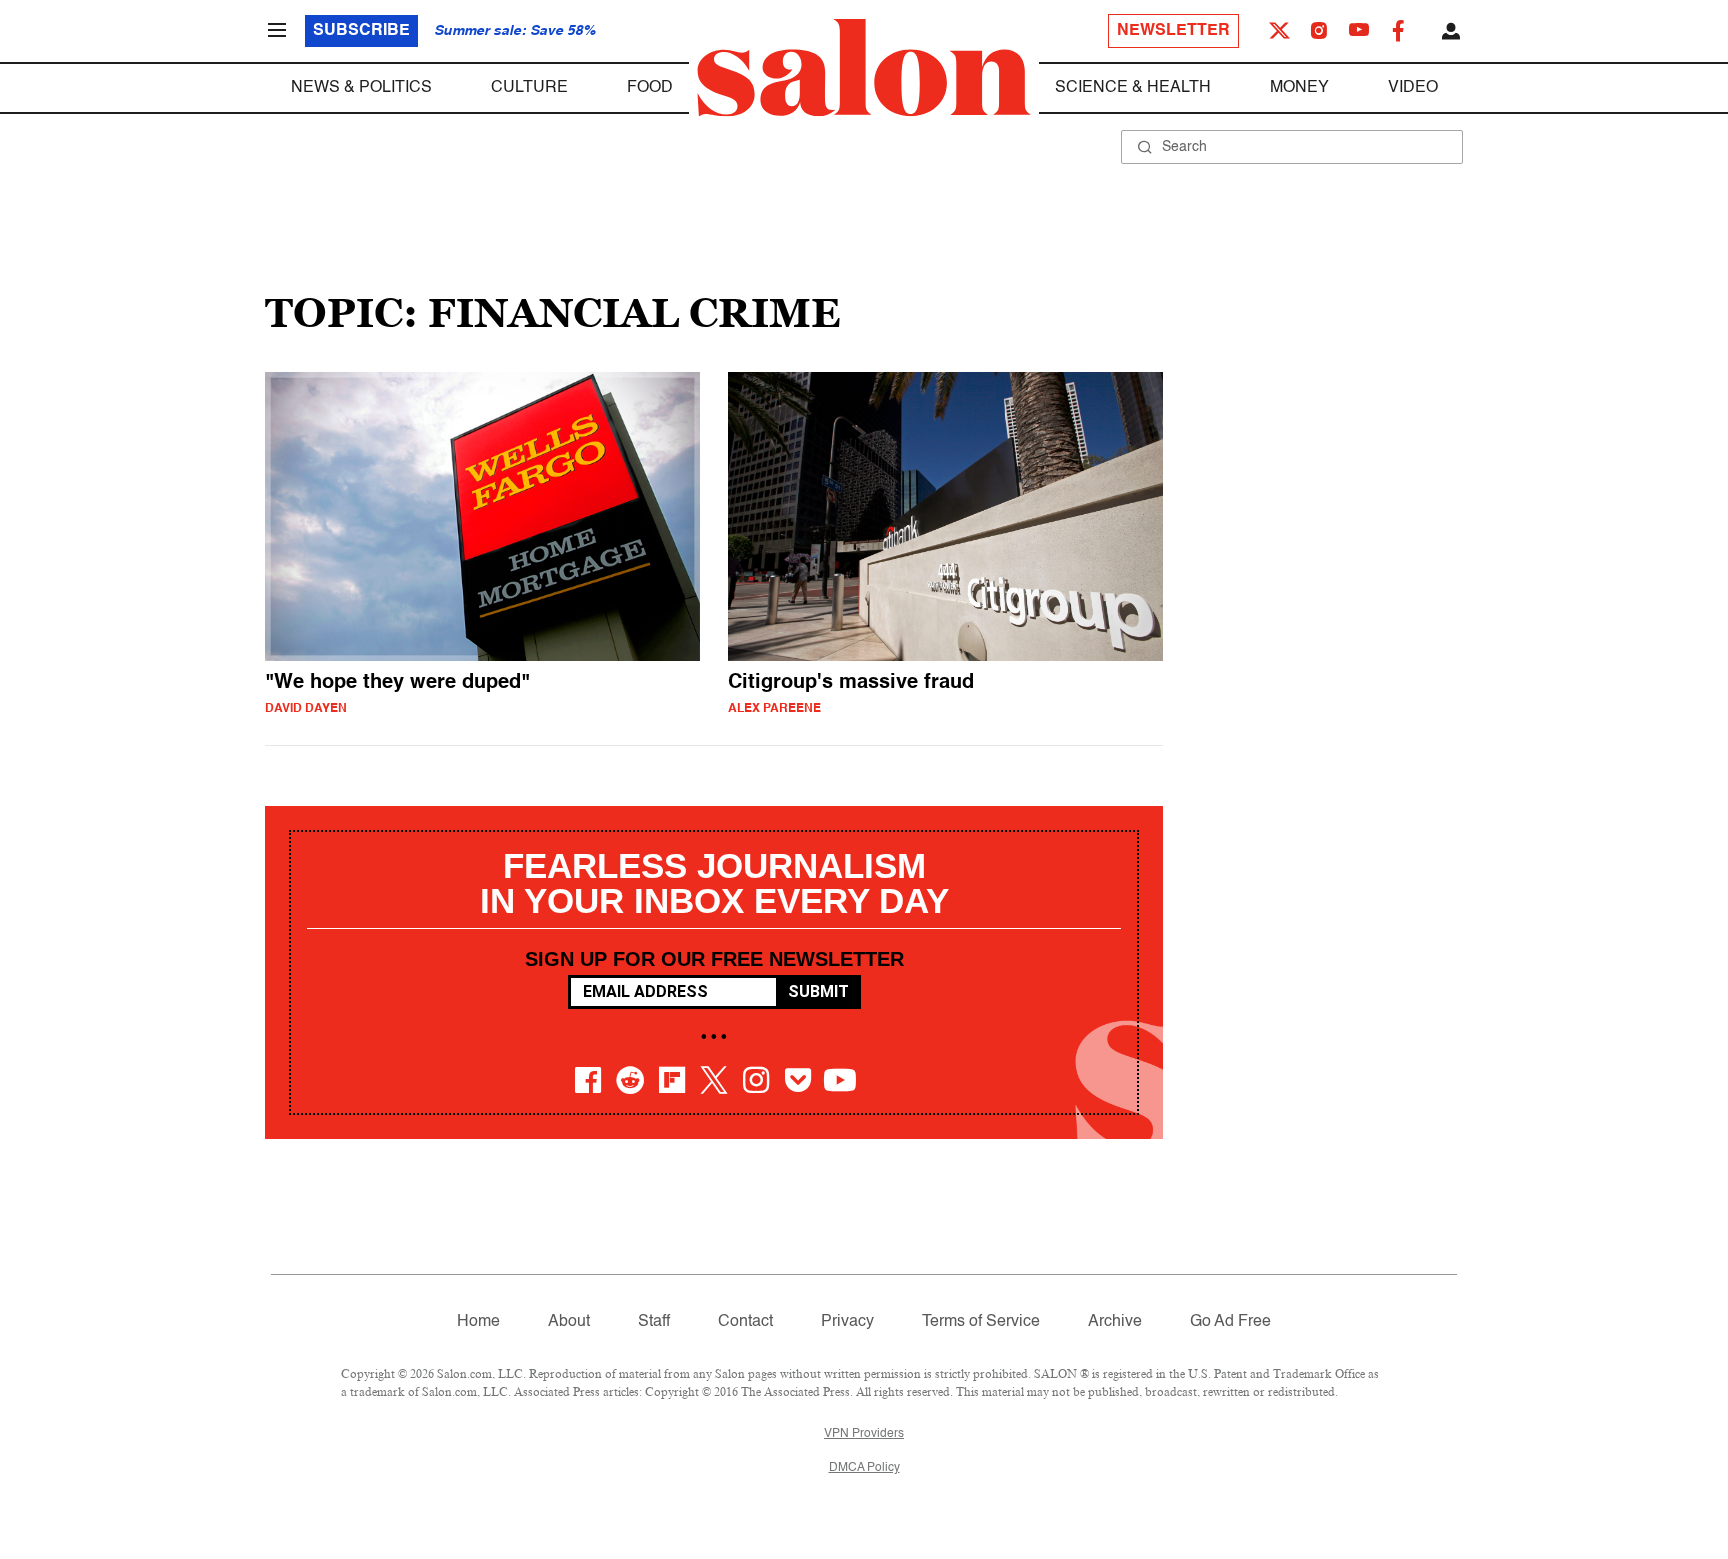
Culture (529, 88)
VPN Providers (864, 1434)
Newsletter (1173, 31)
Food (650, 88)
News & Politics (361, 88)
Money (1299, 88)
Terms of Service (981, 1322)
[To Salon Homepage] (864, 68)
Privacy (847, 1322)
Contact (745, 1322)
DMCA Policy (864, 1468)
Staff (654, 1322)
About (569, 1322)
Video (1413, 88)
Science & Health (1133, 88)
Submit (818, 991)
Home (478, 1322)
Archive (1115, 1322)
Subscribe (361, 31)
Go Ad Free (1230, 1322)
